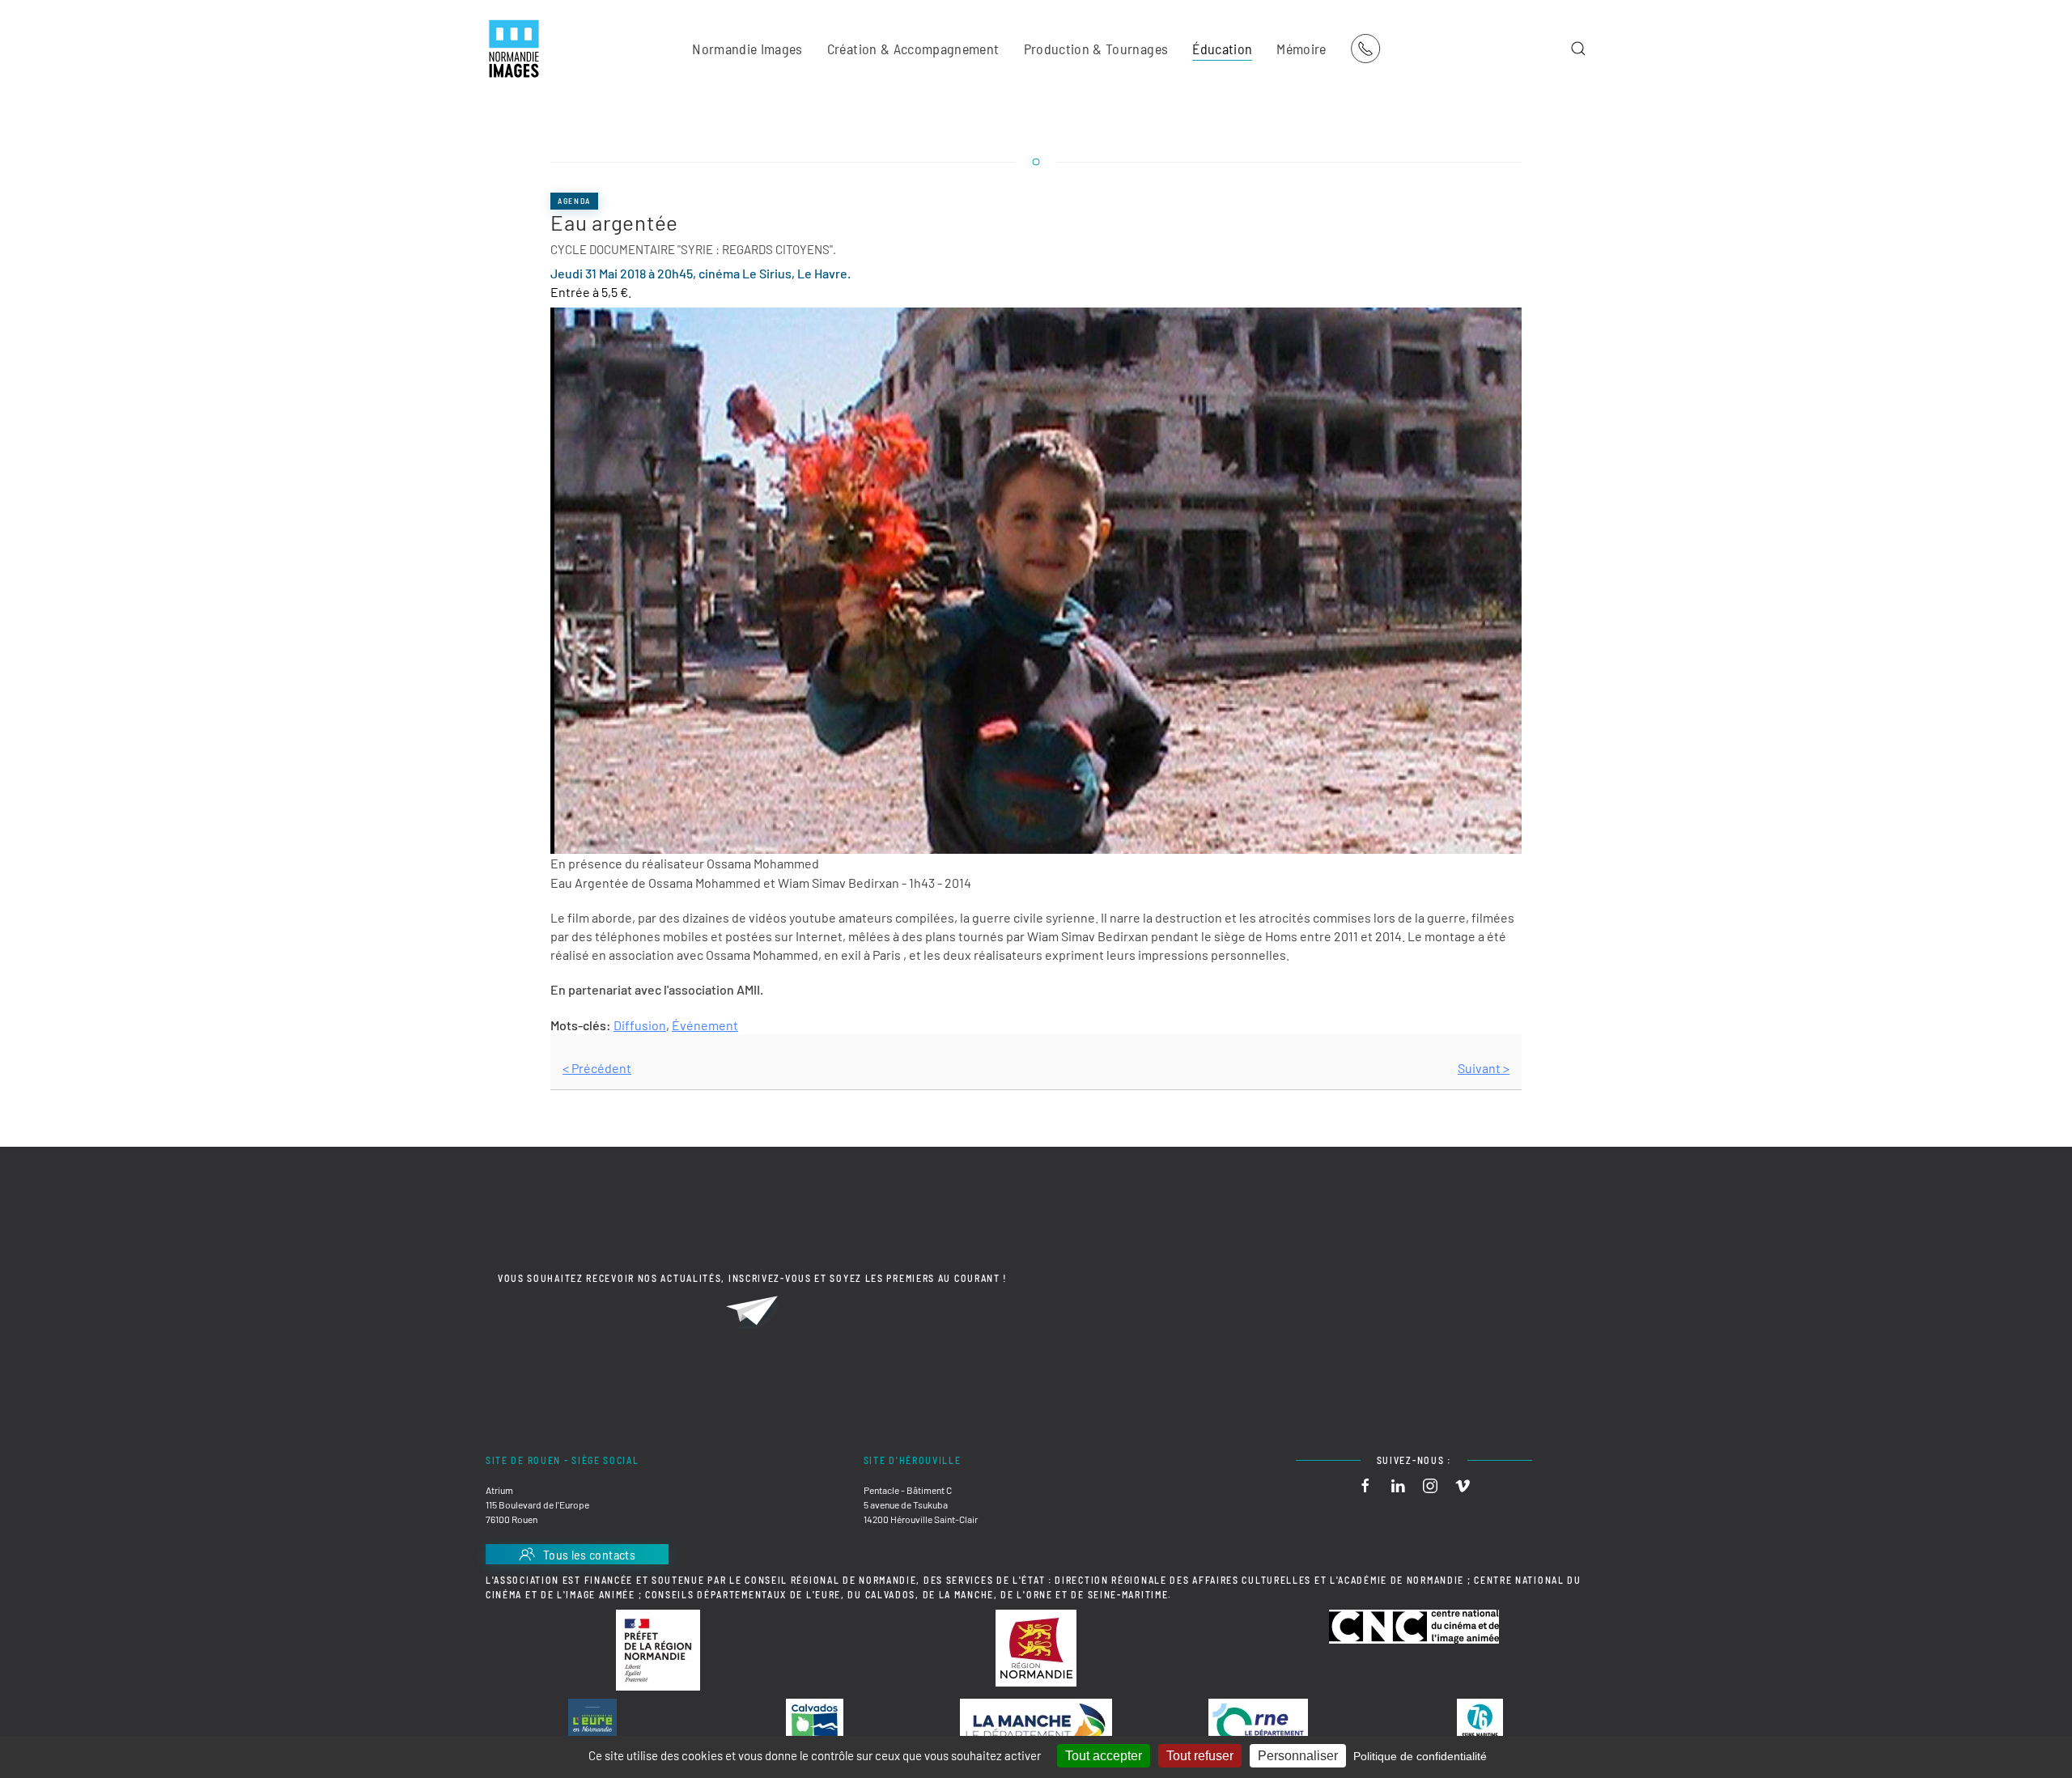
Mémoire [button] (1301, 49)
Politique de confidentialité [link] (1420, 1756)
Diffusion (640, 1025)
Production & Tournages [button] (1096, 49)
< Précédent (597, 1068)
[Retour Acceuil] (514, 49)
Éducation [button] (1222, 49)
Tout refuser (1200, 1756)
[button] (1578, 49)
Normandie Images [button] (747, 49)
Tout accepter (1104, 1756)
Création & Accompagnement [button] (913, 49)
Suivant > (1484, 1068)
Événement (705, 1025)
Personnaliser (1298, 1756)
